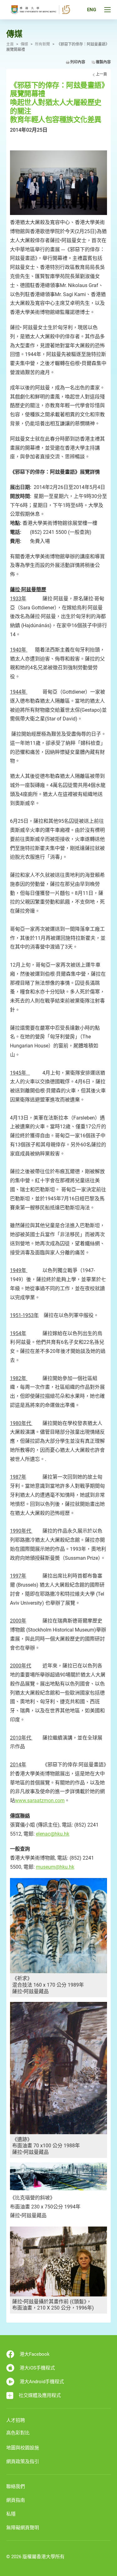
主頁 (10, 44)
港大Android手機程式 (42, 2382)
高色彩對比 (18, 2433)
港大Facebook (35, 2354)
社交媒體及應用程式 (40, 2395)
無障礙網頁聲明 (23, 2528)
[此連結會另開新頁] (58, 183)
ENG (92, 10)
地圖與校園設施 (23, 2448)
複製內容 (103, 62)
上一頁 (101, 74)
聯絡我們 (16, 2486)
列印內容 (78, 62)
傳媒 (24, 44)
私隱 (11, 2514)
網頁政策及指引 (23, 2461)
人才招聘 (16, 2420)
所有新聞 (42, 44)
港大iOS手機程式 (37, 2368)
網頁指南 (16, 2500)
